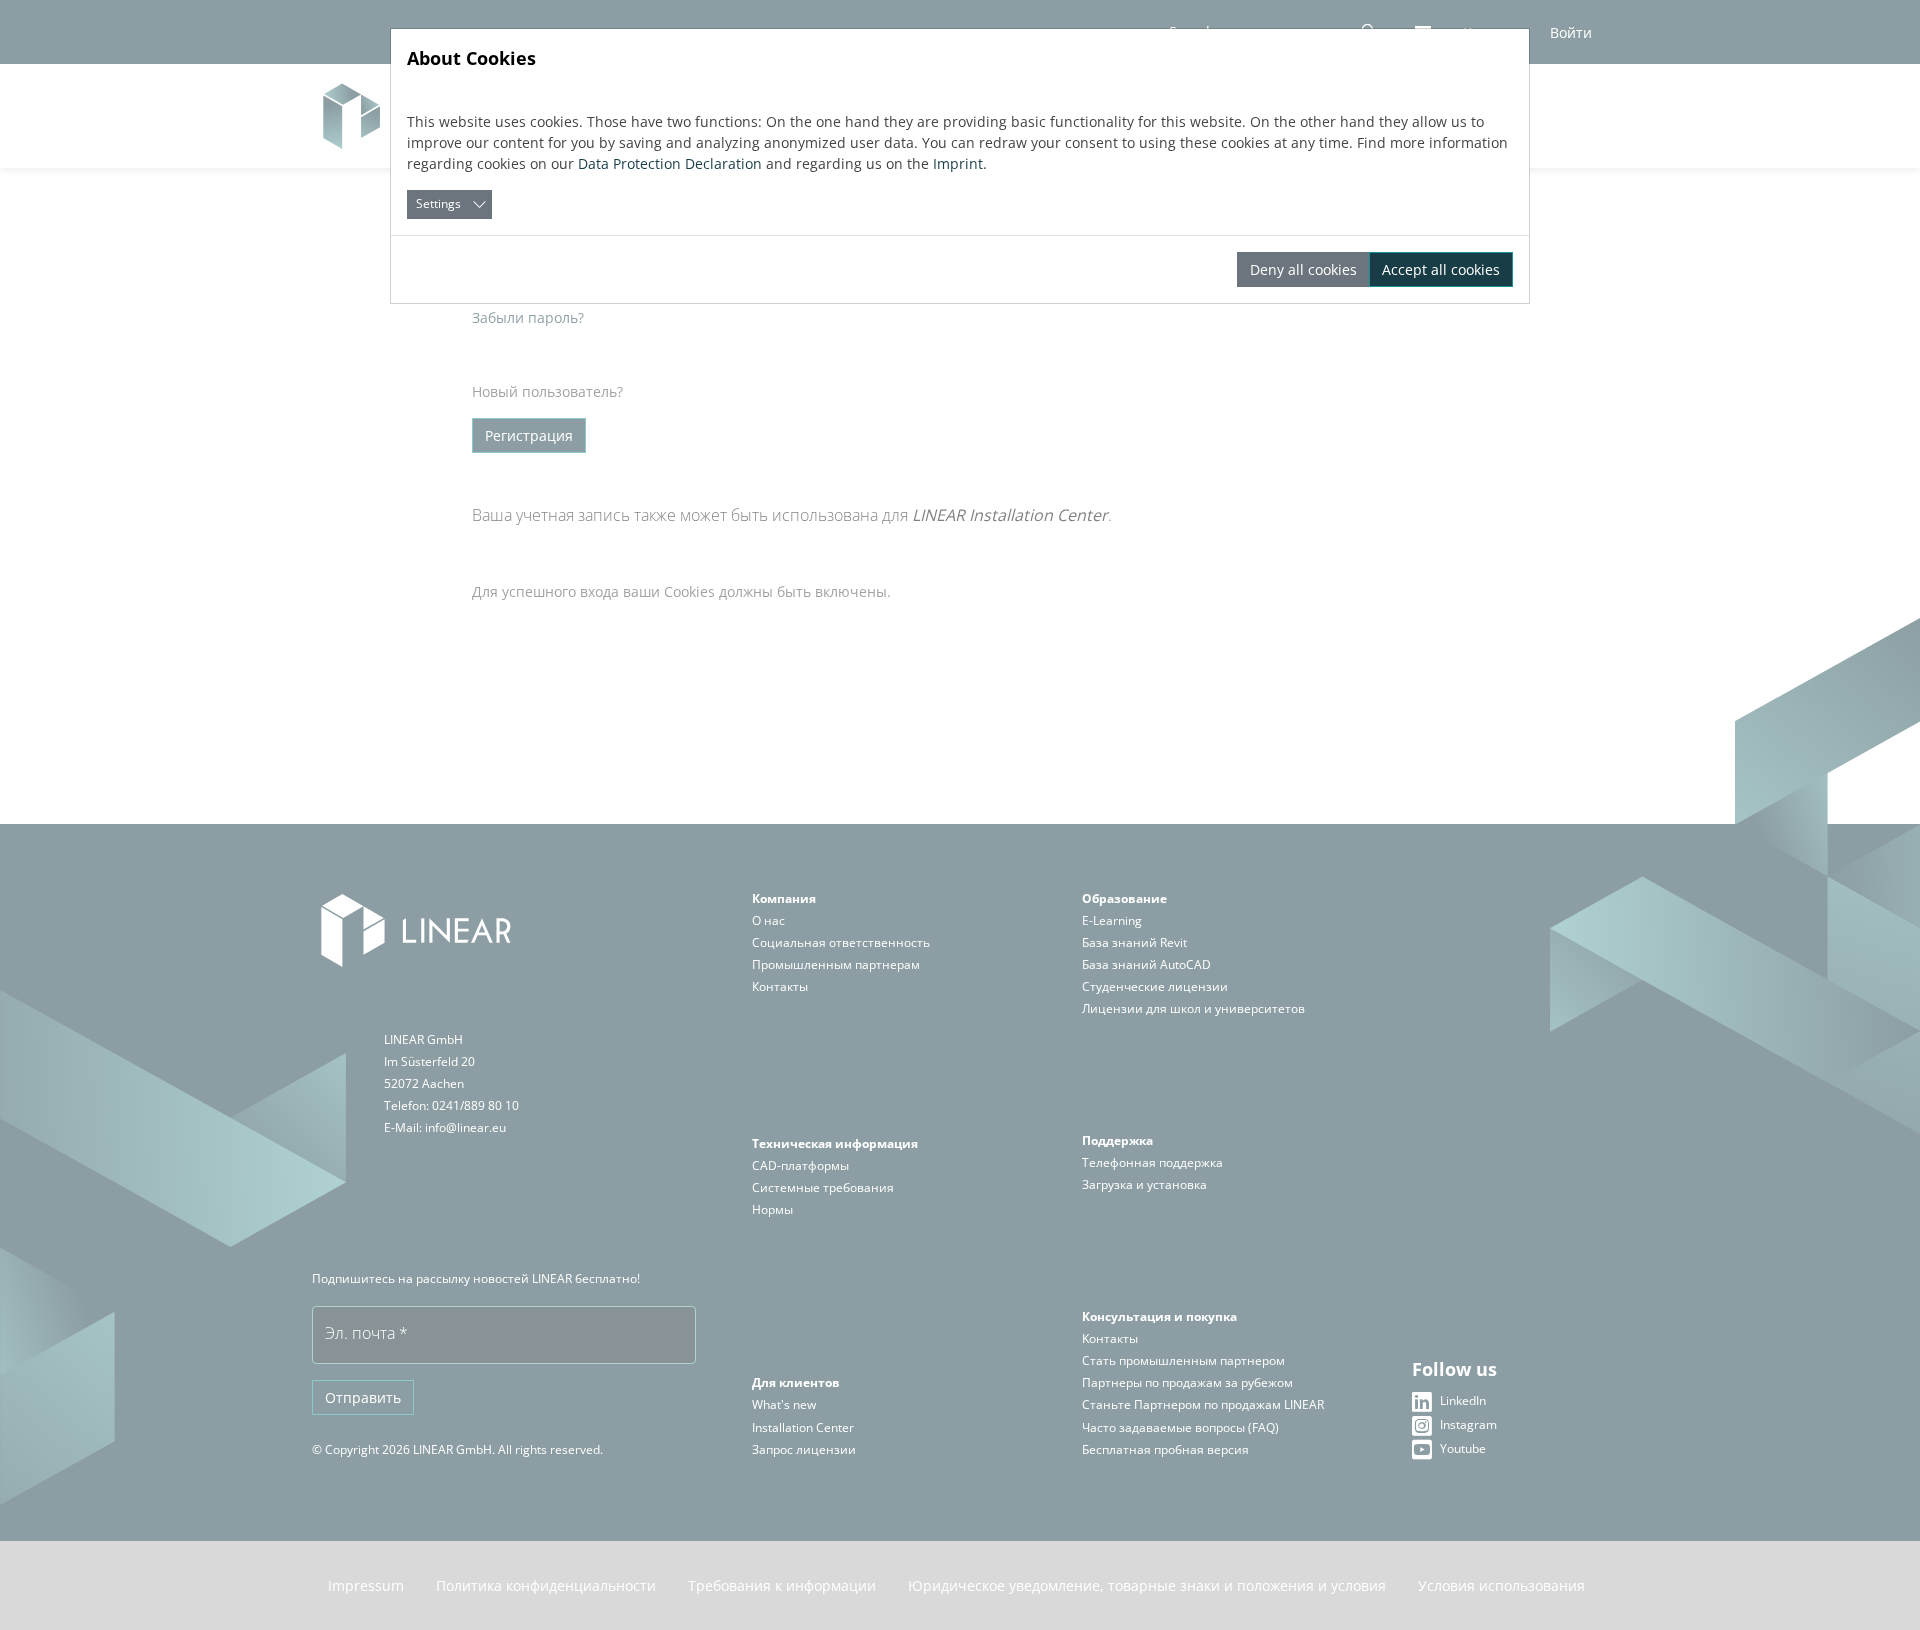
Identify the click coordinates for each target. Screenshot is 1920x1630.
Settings (438, 203)
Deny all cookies (1303, 269)
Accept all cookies (1441, 269)
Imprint (958, 163)
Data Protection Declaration (670, 163)
